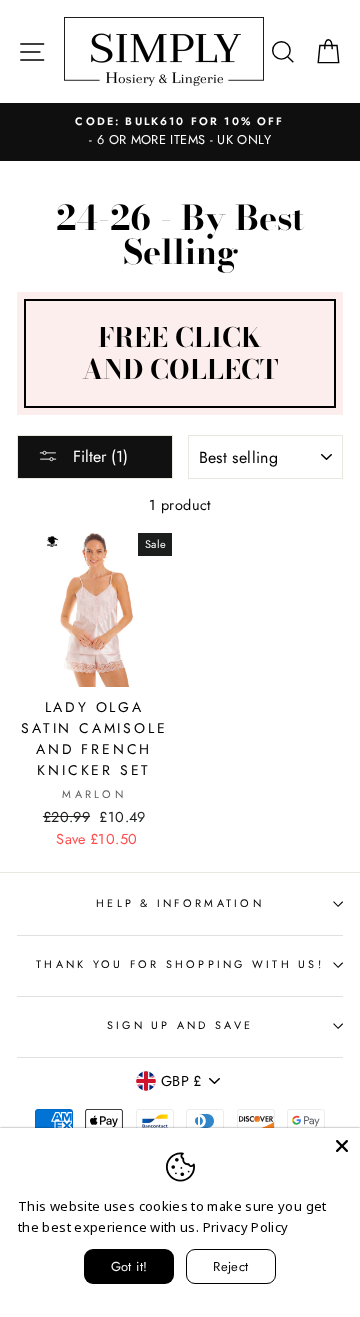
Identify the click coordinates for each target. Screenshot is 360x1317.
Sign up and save (180, 1025)
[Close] (342, 1146)
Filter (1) (98, 456)
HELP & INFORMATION (180, 903)
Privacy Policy (246, 1227)
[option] (180, 132)
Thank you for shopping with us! (180, 964)
